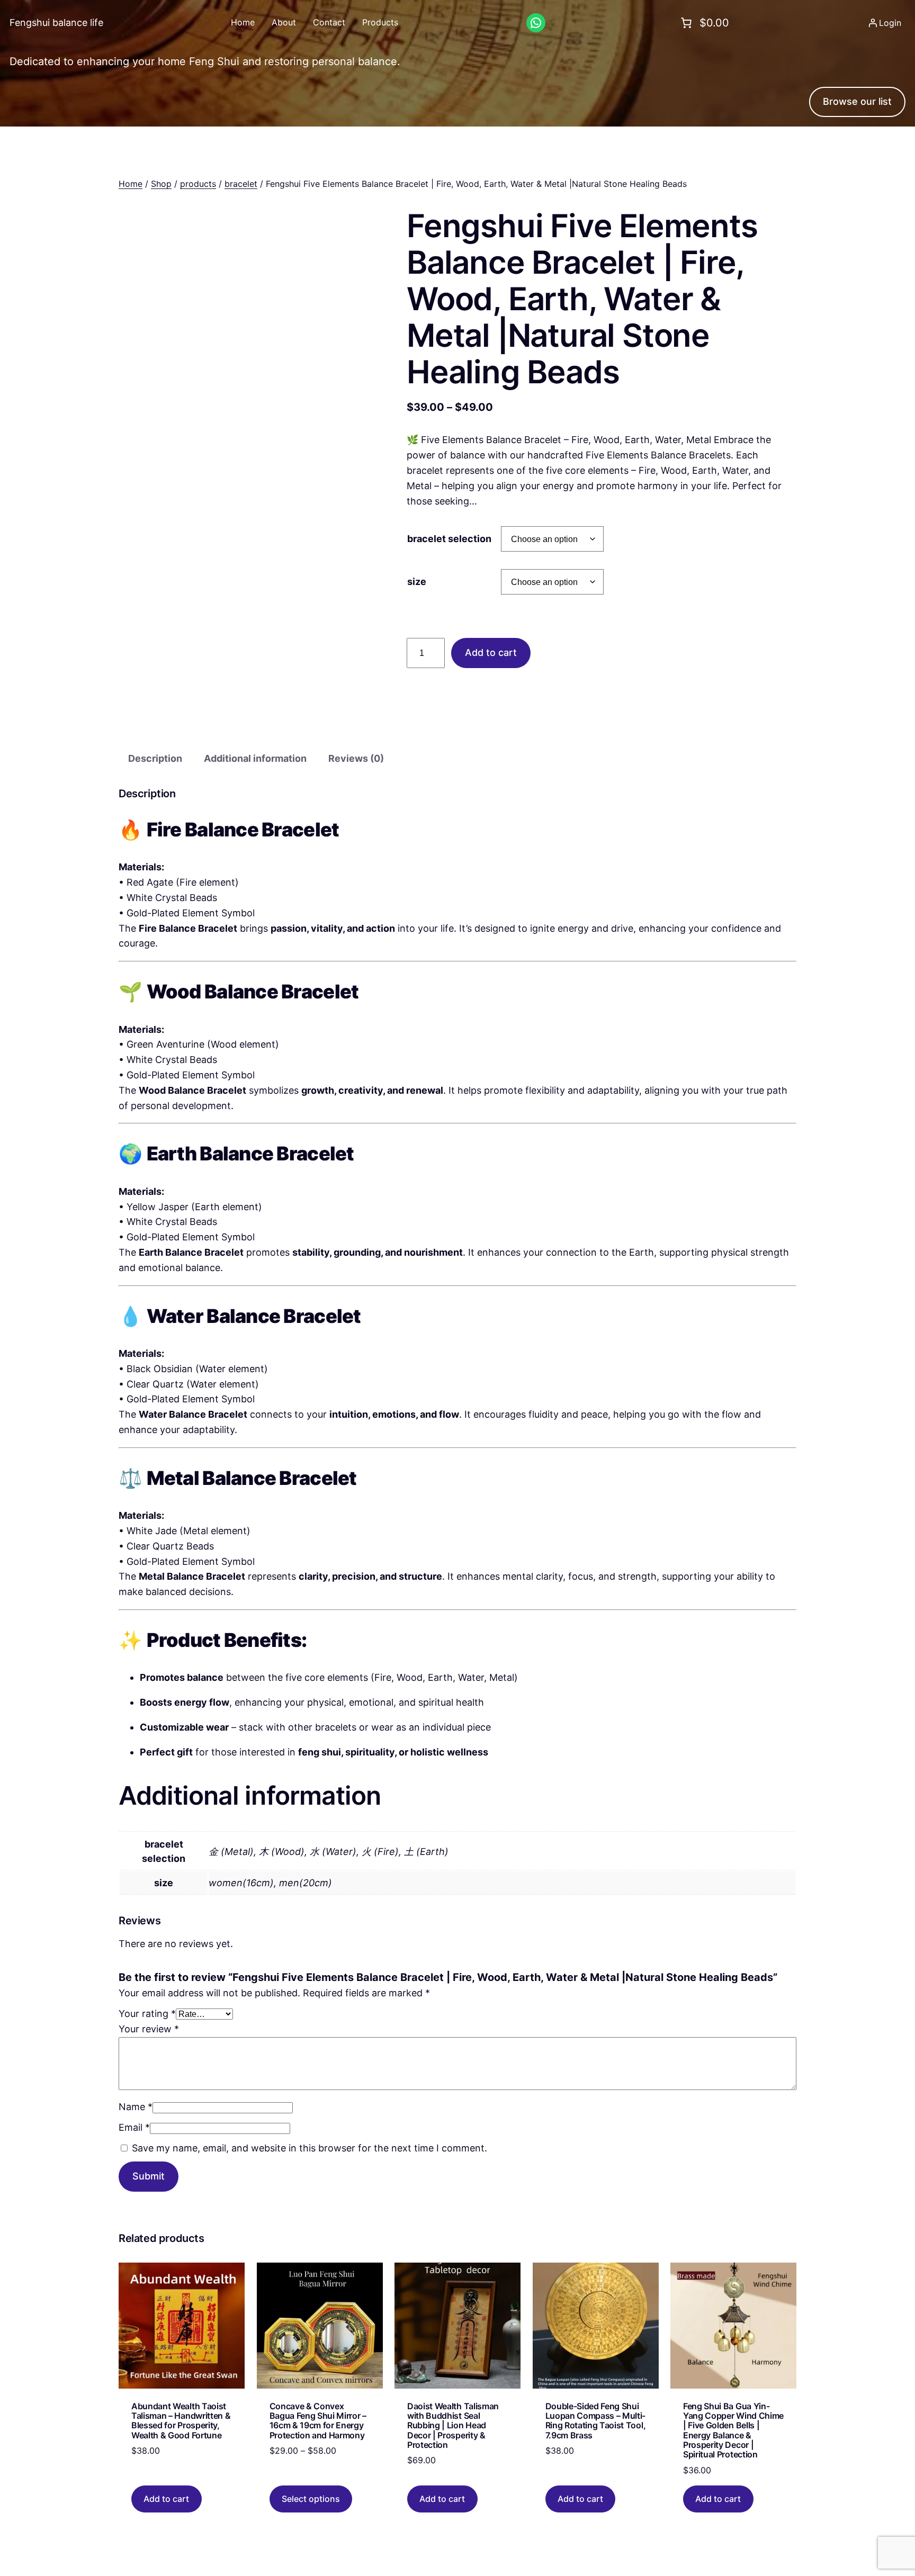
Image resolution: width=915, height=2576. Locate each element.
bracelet (241, 184)
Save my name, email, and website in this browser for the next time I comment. (310, 2148)
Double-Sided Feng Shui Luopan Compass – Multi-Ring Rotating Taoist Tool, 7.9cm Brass (596, 2421)
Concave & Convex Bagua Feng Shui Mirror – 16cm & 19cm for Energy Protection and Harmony (318, 2421)
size (417, 582)
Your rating (147, 2014)
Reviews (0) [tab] (356, 758)
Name (136, 2107)
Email (134, 2127)
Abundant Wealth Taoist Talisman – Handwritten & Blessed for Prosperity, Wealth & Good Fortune (181, 2421)
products (198, 184)
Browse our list (857, 101)
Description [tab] (155, 758)
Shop (161, 184)
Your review (149, 2029)
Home (131, 184)
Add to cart (491, 652)
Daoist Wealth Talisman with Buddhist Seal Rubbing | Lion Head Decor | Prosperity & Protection (453, 2426)
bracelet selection (449, 539)
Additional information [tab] (255, 758)
